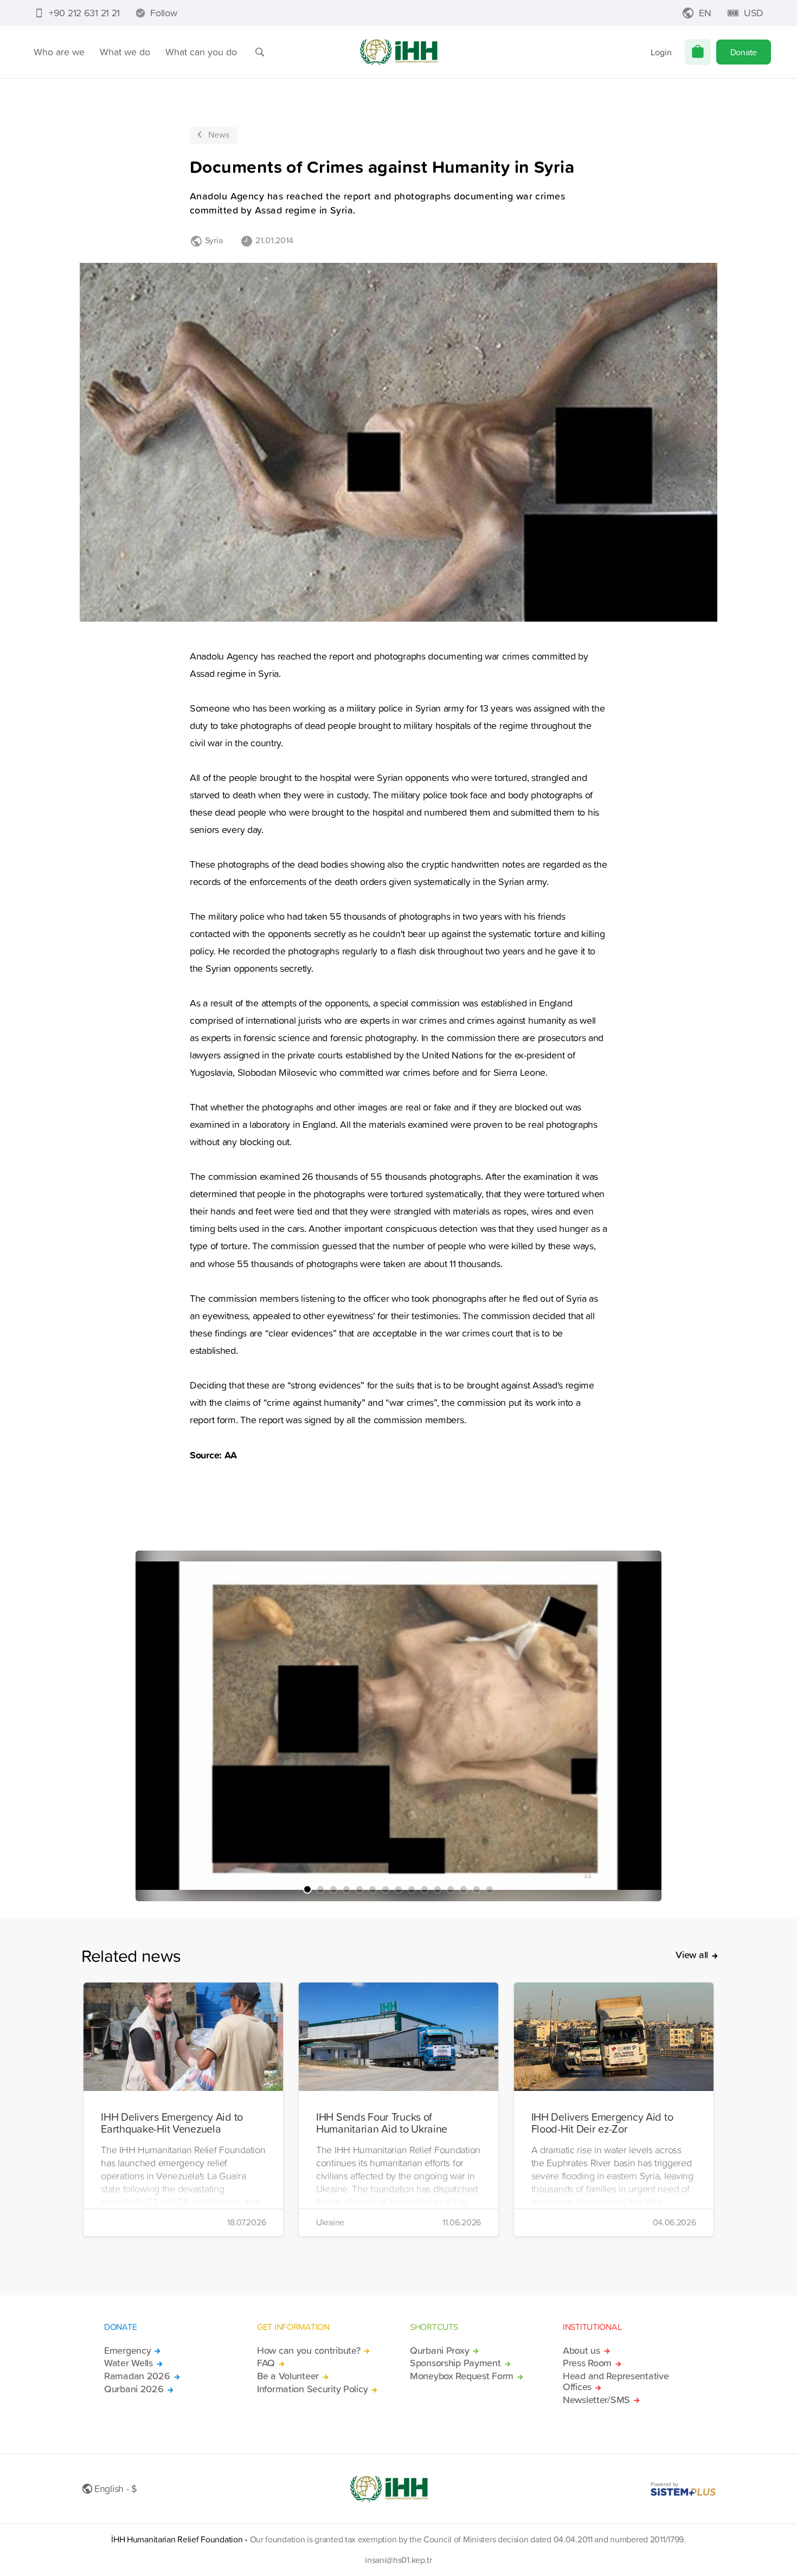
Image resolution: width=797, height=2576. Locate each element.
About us (581, 2351)
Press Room (587, 2363)
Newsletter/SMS (596, 2400)
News (219, 134)
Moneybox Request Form (462, 2376)
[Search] (260, 52)
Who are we (59, 52)
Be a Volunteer (288, 2376)
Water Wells (128, 2363)
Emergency (127, 2351)
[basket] (698, 52)
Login (661, 52)
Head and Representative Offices (616, 2381)
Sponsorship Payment (455, 2363)
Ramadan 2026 (137, 2376)
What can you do (201, 52)
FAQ (266, 2363)
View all (692, 1955)
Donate (744, 52)
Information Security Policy (312, 2389)
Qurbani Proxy (439, 2351)
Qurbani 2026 (134, 2389)
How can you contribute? (308, 2351)
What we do (125, 52)
